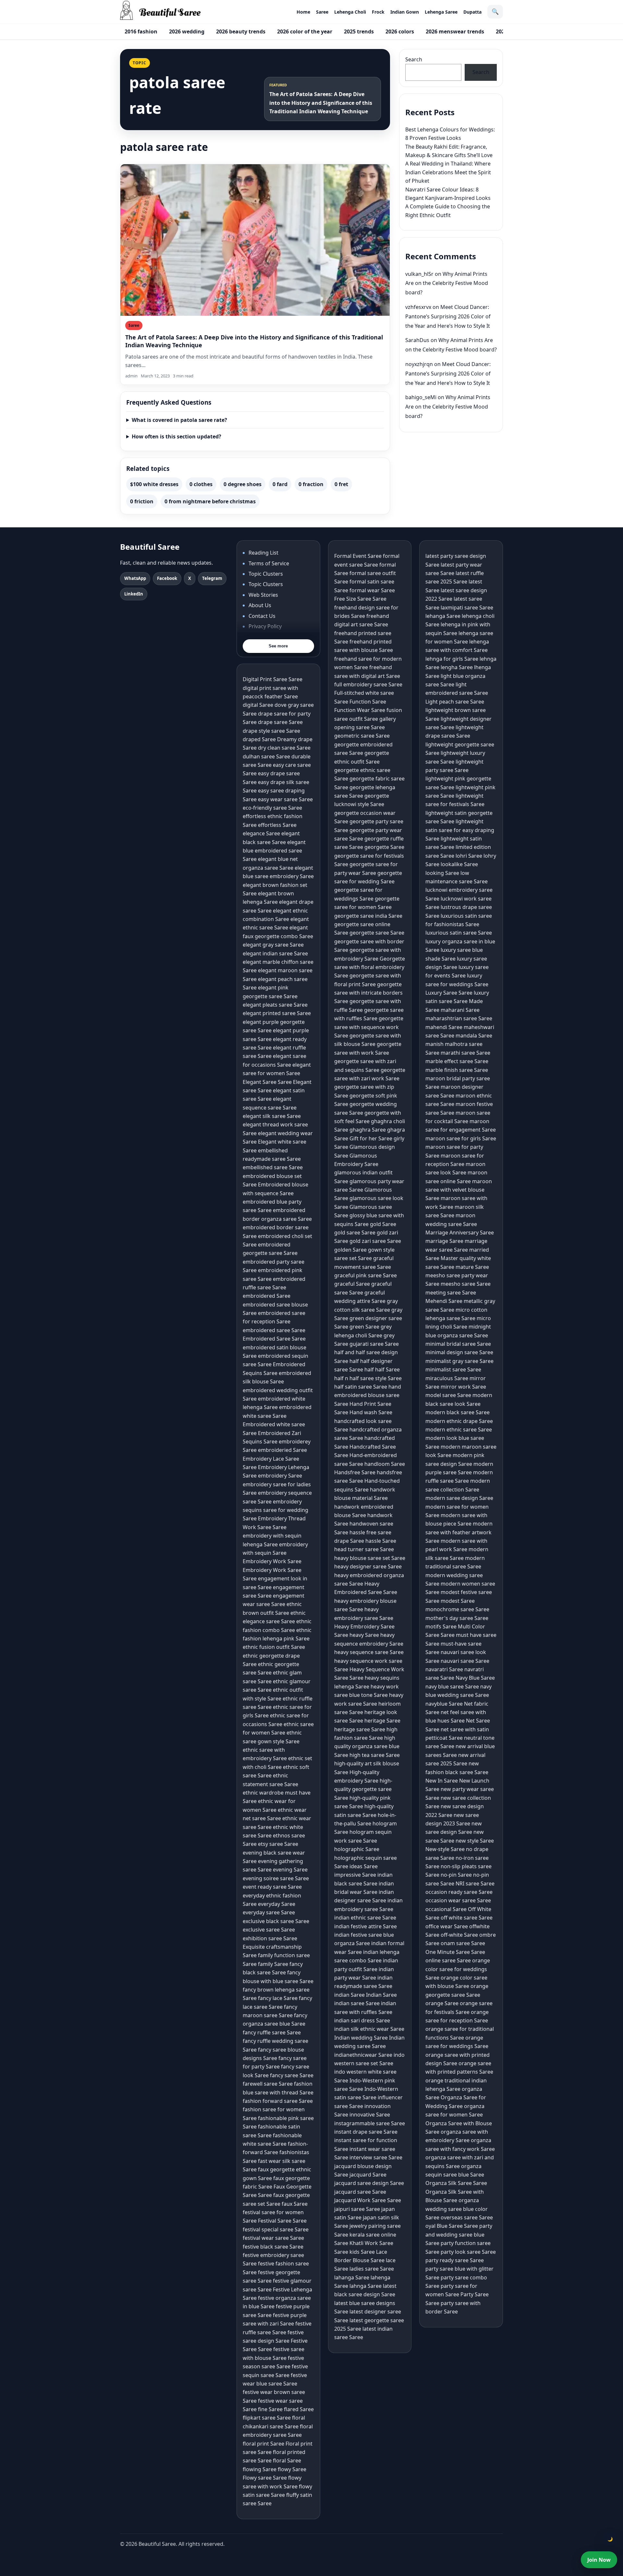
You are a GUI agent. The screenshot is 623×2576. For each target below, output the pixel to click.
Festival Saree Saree (282, 2221)
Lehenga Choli (350, 12)
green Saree (364, 1327)
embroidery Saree (280, 1476)
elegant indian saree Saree (275, 953)
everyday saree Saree (269, 1912)
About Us (260, 605)
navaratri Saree (444, 1669)
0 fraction (311, 484)
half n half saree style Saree (368, 1378)
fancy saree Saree (292, 2075)
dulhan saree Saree (266, 756)
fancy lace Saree (278, 1998)
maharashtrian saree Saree (459, 1018)
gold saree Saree (355, 1233)
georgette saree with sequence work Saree (369, 1027)
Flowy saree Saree (265, 2478)
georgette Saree (384, 847)
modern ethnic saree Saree (459, 1429)
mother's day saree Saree (457, 1618)
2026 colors (400, 31)
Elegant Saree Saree (267, 1082)
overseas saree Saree (467, 2217)
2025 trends (359, 31)
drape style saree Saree (271, 731)
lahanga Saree (352, 2277)
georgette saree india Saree (368, 916)
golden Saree (350, 1250)
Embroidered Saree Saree (274, 1339)
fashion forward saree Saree (278, 2101)
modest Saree (458, 1601)
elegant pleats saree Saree (275, 1005)
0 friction (142, 501)
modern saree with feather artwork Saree (459, 1532)
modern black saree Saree (458, 1412)
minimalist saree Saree (453, 1369)
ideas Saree (364, 1866)
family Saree (273, 1964)
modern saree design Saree (459, 1498)
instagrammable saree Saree (370, 2123)
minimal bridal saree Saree (458, 1344)
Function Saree (368, 702)
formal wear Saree (372, 590)
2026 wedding (187, 31)
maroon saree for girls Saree (461, 1138)
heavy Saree (364, 1635)
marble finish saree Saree (457, 1070)
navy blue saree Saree (452, 1687)
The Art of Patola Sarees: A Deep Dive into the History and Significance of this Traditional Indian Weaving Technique (254, 341)
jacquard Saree (368, 2175)
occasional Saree (446, 1909)
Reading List (263, 553)
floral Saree (287, 2460)
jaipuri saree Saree (357, 2209)
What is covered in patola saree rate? (179, 420)
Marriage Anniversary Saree (460, 1233)
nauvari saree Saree (465, 1661)
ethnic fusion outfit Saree (274, 1647)
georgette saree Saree (377, 933)
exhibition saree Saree (270, 1938)
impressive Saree (355, 1875)
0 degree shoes (243, 484)
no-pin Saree (456, 1875)
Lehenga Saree (441, 12)
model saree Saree (448, 1395)
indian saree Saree (357, 2003)
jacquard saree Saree (360, 2192)
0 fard (280, 484)
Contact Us (262, 616)
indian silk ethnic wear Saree (369, 2029)
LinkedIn (134, 594)
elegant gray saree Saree (273, 945)
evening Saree (290, 1870)
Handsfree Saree (355, 1472)
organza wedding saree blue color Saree (457, 2209)
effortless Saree (277, 825)
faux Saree (295, 2204)
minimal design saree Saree (459, 1352)
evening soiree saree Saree (276, 1878)
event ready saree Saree (272, 1887)
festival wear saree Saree (273, 2238)
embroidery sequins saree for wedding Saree (275, 1510)
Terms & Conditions (273, 637)
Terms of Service (269, 563)
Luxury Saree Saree (449, 993)
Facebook (167, 578)
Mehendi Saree (444, 1301)
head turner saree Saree (364, 1549)
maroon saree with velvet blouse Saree (459, 1190)
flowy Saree (292, 2469)
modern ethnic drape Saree (459, 1421)
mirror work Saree (463, 1387)
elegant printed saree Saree (277, 1013)
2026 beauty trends (241, 31)
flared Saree (299, 2409)
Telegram (212, 578)
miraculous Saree (447, 1378)
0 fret (341, 484)
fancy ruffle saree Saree (272, 2032)
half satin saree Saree (361, 1387)
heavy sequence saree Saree (369, 1652)
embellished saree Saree (273, 1167)
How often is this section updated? (177, 436)
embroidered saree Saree (274, 1330)
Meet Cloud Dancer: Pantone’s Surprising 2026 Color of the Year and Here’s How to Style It (448, 316)
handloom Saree (385, 1464)
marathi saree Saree (465, 1053)
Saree (322, 12)
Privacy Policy (265, 626)
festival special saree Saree (276, 2229)
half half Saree (382, 1369)
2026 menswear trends (455, 31)
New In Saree (442, 1781)
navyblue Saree (444, 1704)
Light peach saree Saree (455, 702)
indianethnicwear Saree (363, 2055)
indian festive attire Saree (366, 1926)
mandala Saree (474, 1036)
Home (303, 12)
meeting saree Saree (451, 1293)
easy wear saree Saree (285, 799)
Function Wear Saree (360, 710)
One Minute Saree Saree (455, 1952)
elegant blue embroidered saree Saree (274, 851)
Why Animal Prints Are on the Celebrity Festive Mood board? (447, 283)
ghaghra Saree (368, 1130)
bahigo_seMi (421, 397)
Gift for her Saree (371, 1138)
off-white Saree (459, 1935)
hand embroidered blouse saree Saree (368, 1395)
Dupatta (472, 12)
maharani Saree (460, 1010)
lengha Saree (457, 667)
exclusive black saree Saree (276, 1921)
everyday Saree (277, 1904)
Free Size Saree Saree (360, 599)
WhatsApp (135, 578)
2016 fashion (141, 31)
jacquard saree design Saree (369, 2183)
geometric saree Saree (362, 736)
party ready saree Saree (455, 2260)
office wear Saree (447, 1926)
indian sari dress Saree (362, 2020)
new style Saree (475, 1841)
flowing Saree (260, 2469)
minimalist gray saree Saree (459, 1361)
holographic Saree (357, 1849)
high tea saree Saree (375, 1755)
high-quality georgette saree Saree (363, 1789)
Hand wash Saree (371, 1412)
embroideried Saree (282, 1450)
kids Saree (362, 2252)
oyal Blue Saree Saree (452, 2226)
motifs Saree (441, 1626)
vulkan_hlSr (419, 274)
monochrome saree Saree (457, 1609)
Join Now (599, 2560)
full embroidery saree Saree (368, 684)
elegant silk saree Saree (272, 1116)
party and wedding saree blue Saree (459, 2234)
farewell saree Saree (268, 2084)
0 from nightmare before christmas (210, 501)
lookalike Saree (459, 864)
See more (278, 646)
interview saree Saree (376, 2157)
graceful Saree (352, 1284)
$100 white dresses (154, 484)
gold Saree (383, 1224)
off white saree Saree (467, 1918)
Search (414, 59)
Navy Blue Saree (475, 1678)
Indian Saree (381, 1995)
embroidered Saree (267, 1296)
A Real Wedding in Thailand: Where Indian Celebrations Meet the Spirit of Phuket (448, 172)
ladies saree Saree (372, 2269)
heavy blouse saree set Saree (370, 1558)
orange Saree (442, 2003)
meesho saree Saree (466, 1284)
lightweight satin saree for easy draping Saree (460, 830)
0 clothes (201, 484)
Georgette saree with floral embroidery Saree (370, 967)
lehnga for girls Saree (452, 659)
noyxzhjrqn (419, 364)
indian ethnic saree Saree (365, 1918)
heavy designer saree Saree (368, 1566)
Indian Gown (405, 12)
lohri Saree (469, 856)
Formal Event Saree (358, 556)
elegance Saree (261, 833)
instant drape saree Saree (366, 2132)
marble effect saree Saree (457, 1061)
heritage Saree (382, 1721)
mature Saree (472, 1267)
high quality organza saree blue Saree (367, 1746)
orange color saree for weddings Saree (458, 1969)
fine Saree (270, 2409)
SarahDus (417, 340)
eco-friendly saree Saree (272, 808)
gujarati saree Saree (374, 1344)
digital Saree (258, 705)
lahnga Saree (366, 2286)
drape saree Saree (280, 722)
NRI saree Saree (475, 1883)
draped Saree (259, 739)
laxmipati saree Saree (467, 607)
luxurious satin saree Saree (459, 933)
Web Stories (263, 595)
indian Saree (349, 1995)
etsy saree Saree (278, 1844)
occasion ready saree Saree (459, 1892)
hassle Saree (381, 1541)
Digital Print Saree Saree (273, 679)
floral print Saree (263, 2444)
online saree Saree (448, 1960)
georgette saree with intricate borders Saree (368, 993)
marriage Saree (444, 1241)
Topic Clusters (266, 574)
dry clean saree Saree (284, 748)
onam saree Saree (463, 1943)
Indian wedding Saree (361, 2038)
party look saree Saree (468, 2252)
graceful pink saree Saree (366, 1275)
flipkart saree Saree (267, 2418)
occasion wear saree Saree (458, 1900)
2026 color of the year (305, 31)
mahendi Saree (444, 1027)
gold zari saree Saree (375, 1241)
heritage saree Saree (360, 1729)
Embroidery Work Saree (272, 1561)
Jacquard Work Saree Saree (368, 2200)
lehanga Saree (443, 616)
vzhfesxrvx (418, 307)
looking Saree (442, 873)
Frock (378, 12)
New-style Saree (445, 1849)
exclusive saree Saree (269, 1930)
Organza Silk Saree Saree (456, 2183)
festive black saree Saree (273, 2247)
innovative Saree (370, 2115)
